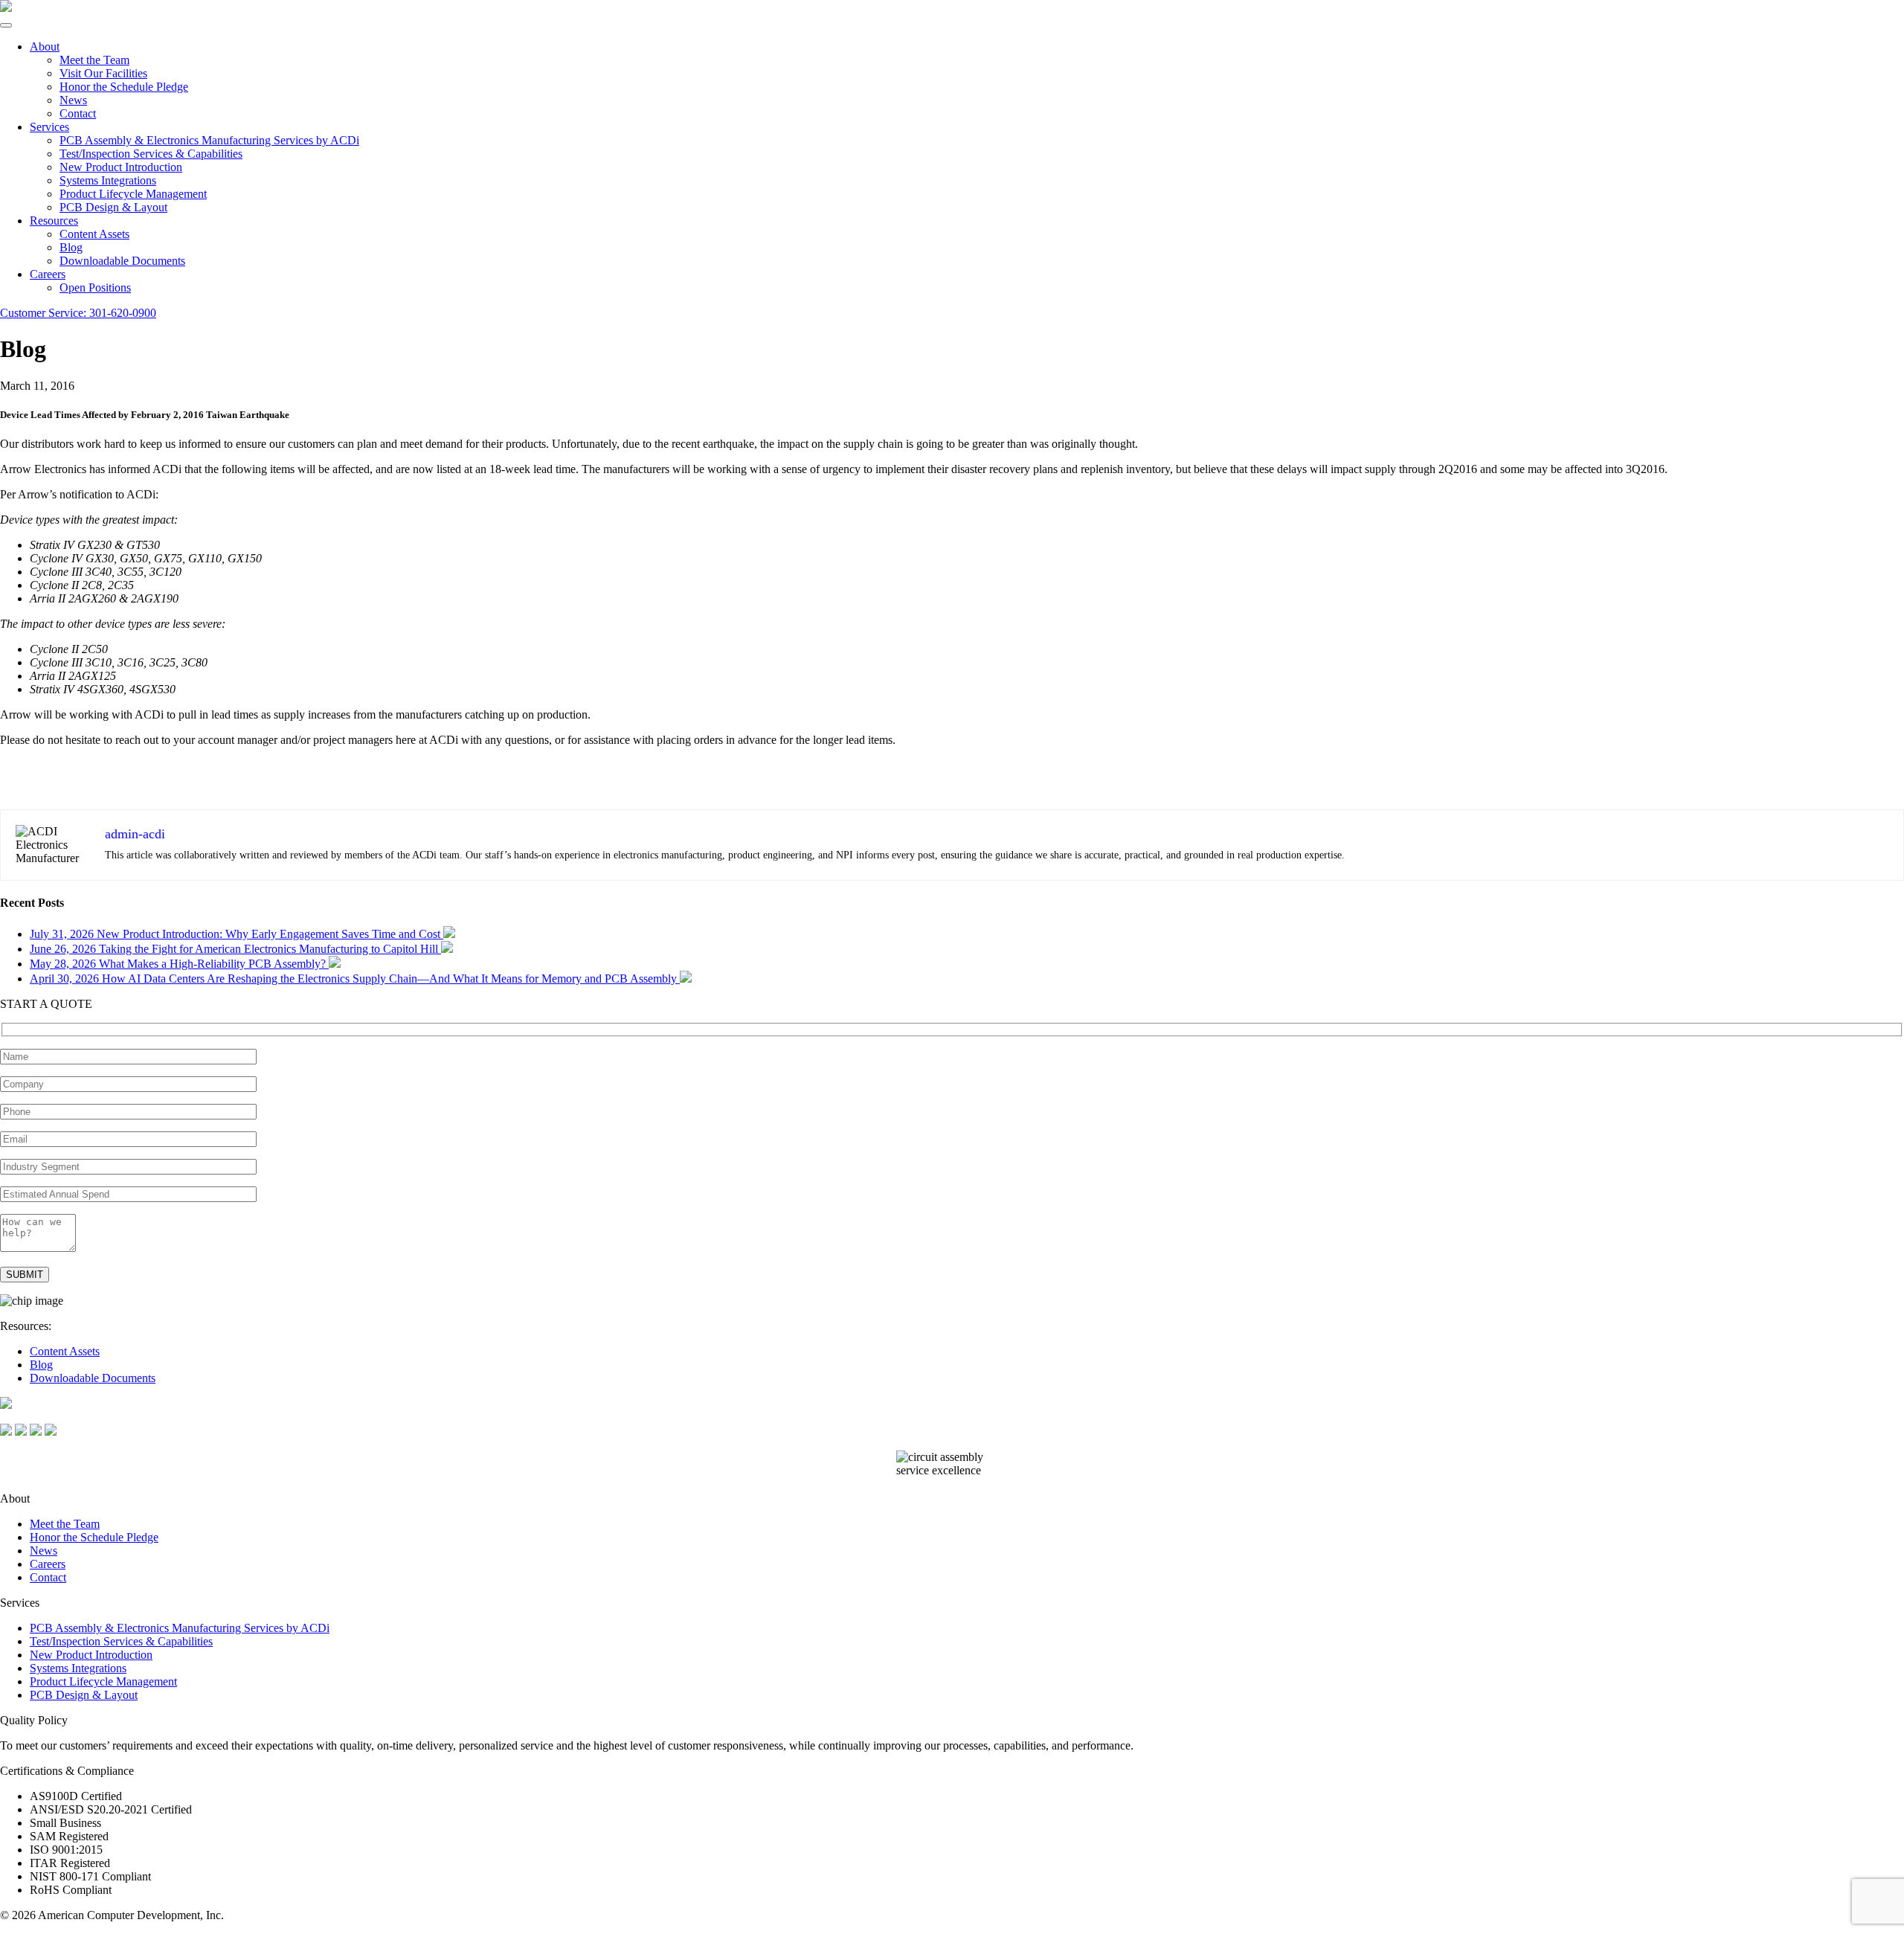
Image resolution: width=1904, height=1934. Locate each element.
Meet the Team (94, 60)
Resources (54, 221)
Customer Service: (78, 313)
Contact (78, 113)
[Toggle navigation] (6, 25)
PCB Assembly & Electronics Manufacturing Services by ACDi (209, 140)
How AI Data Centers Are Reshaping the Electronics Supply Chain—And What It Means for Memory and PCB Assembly (355, 979)
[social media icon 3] (36, 1432)
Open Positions (95, 287)
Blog (71, 247)
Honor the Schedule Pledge (124, 87)
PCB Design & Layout (113, 207)
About (45, 46)
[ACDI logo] (6, 8)
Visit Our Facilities (103, 73)
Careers (48, 274)
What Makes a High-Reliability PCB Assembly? (179, 964)
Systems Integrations (108, 180)
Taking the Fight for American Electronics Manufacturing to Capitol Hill (235, 949)
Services (49, 127)
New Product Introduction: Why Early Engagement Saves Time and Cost (237, 934)
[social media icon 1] (6, 1432)
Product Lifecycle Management (133, 194)
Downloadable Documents (122, 261)
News (73, 100)
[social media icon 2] (21, 1432)
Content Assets (94, 234)
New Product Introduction (121, 167)
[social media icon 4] (51, 1432)
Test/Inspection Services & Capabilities (151, 154)
